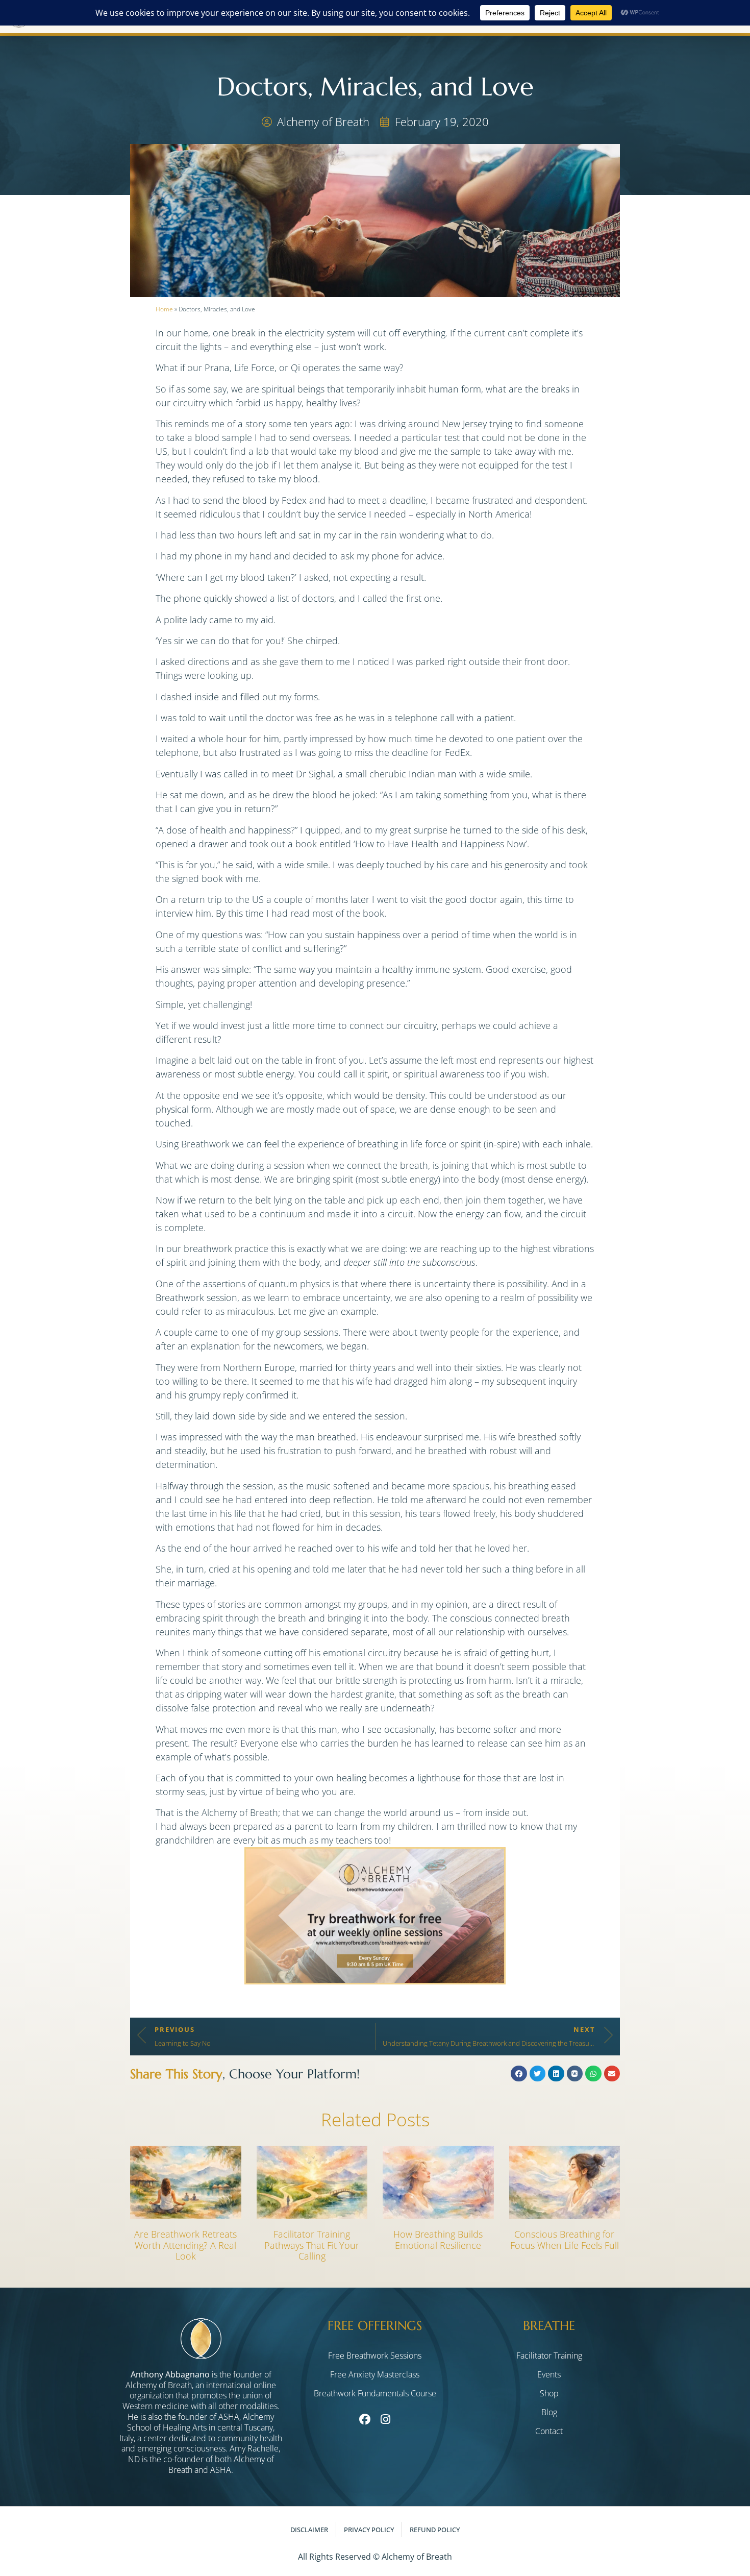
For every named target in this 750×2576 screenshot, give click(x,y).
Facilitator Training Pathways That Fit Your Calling (312, 2245)
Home (164, 309)
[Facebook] (365, 2420)
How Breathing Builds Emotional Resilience (438, 2240)
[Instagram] (385, 2420)
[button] (519, 2074)
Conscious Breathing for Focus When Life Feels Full (565, 2240)
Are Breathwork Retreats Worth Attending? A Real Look (185, 2245)
